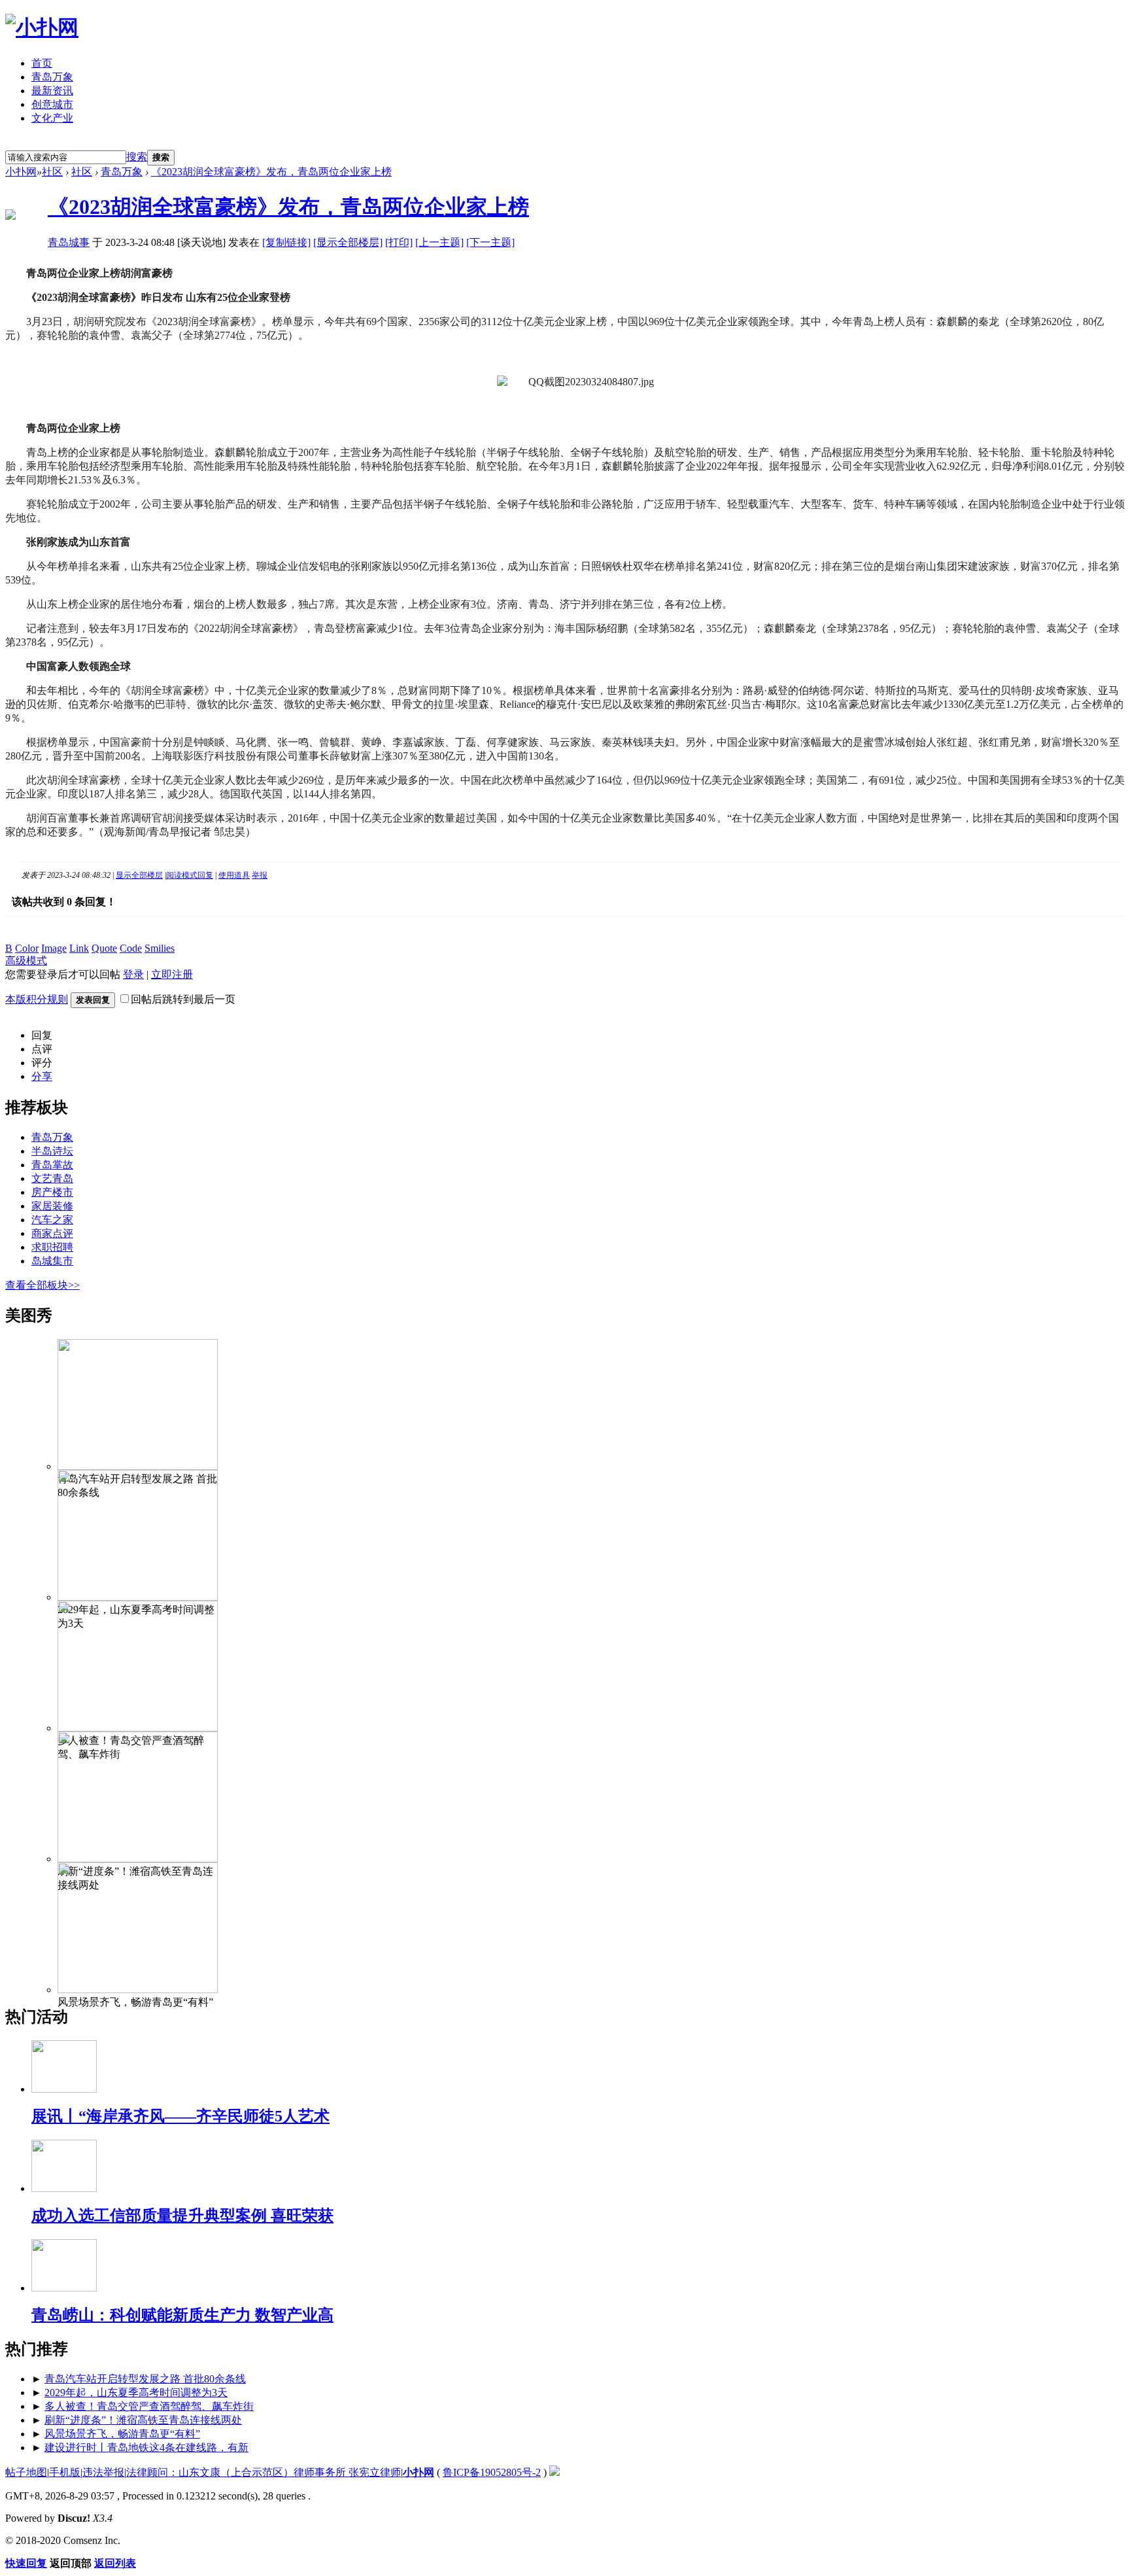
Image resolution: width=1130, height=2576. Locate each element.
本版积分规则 (37, 999)
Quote (104, 948)
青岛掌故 (52, 1165)
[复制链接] (286, 242)
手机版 (65, 2472)
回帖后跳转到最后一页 (183, 999)
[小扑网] (42, 27)
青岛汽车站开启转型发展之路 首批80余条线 (145, 2379)
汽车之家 (52, 1220)
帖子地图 (26, 2472)
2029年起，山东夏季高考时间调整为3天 (136, 2393)
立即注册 (35, 142)
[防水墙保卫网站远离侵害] (555, 2472)
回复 (205, 875)
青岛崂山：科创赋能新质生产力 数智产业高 (182, 2315)
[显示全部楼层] (348, 242)
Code (131, 948)
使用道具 (234, 875)
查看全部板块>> (43, 1285)
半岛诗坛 (52, 1151)
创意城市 (52, 104)
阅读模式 (182, 875)
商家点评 (52, 1233)
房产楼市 (52, 1192)
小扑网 (21, 172)
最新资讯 (52, 91)
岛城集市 (52, 1261)
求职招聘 (52, 1247)
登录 (91, 142)
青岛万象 (52, 77)
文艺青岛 (52, 1178)
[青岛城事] (10, 216)
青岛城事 (69, 242)
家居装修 (52, 1206)
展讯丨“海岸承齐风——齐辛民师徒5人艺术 (180, 2116)
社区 (52, 172)
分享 (42, 1076)
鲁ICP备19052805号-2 (492, 2472)
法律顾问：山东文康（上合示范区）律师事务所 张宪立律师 (264, 2472)
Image (54, 948)
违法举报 (103, 2472)
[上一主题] (439, 242)
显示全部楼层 (139, 875)
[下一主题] (490, 242)
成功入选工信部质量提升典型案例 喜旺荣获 (182, 2216)
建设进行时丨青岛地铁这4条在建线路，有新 (146, 2447)
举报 (260, 875)
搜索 (137, 157)
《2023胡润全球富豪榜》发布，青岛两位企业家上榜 (271, 172)
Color (27, 948)
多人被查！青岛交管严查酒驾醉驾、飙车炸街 (149, 2406)
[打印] (399, 242)
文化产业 (52, 118)
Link (79, 948)
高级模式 (26, 961)
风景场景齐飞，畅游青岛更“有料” (122, 2434)
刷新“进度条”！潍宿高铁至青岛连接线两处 (143, 2420)
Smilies (160, 948)
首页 (42, 63)
